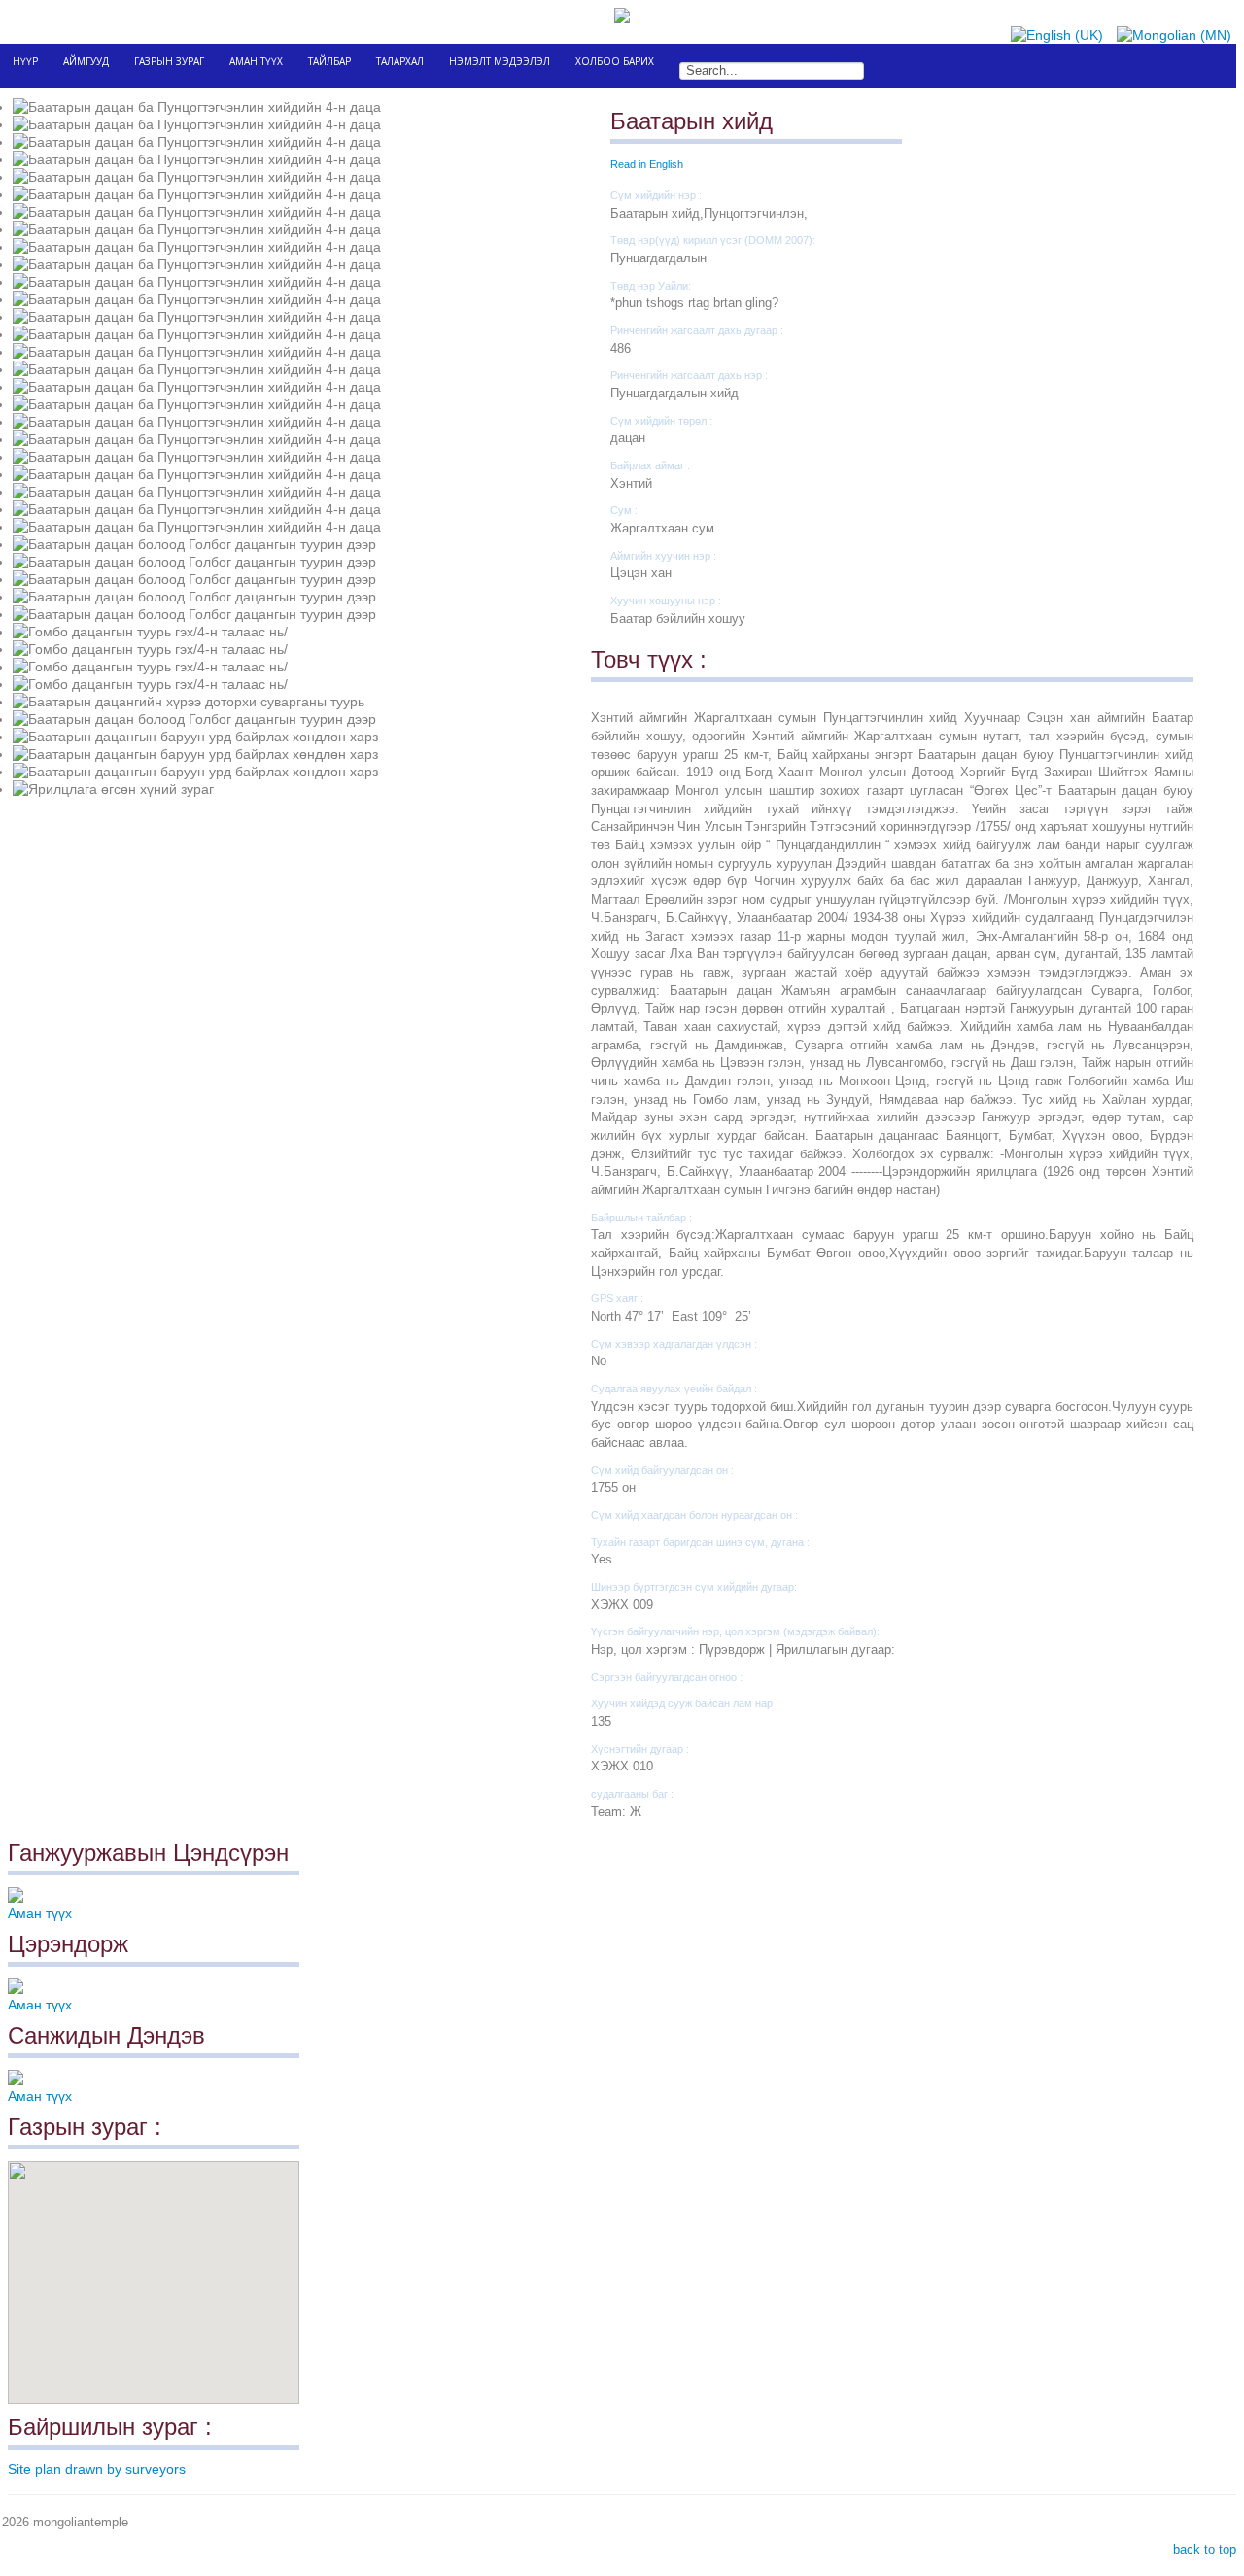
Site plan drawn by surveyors (97, 2469)
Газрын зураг (169, 61)
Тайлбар (329, 61)
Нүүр (25, 61)
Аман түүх (256, 61)
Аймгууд (86, 61)
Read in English (647, 164)
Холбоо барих (615, 61)
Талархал (400, 61)
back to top (1203, 2549)
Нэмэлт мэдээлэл (500, 61)
